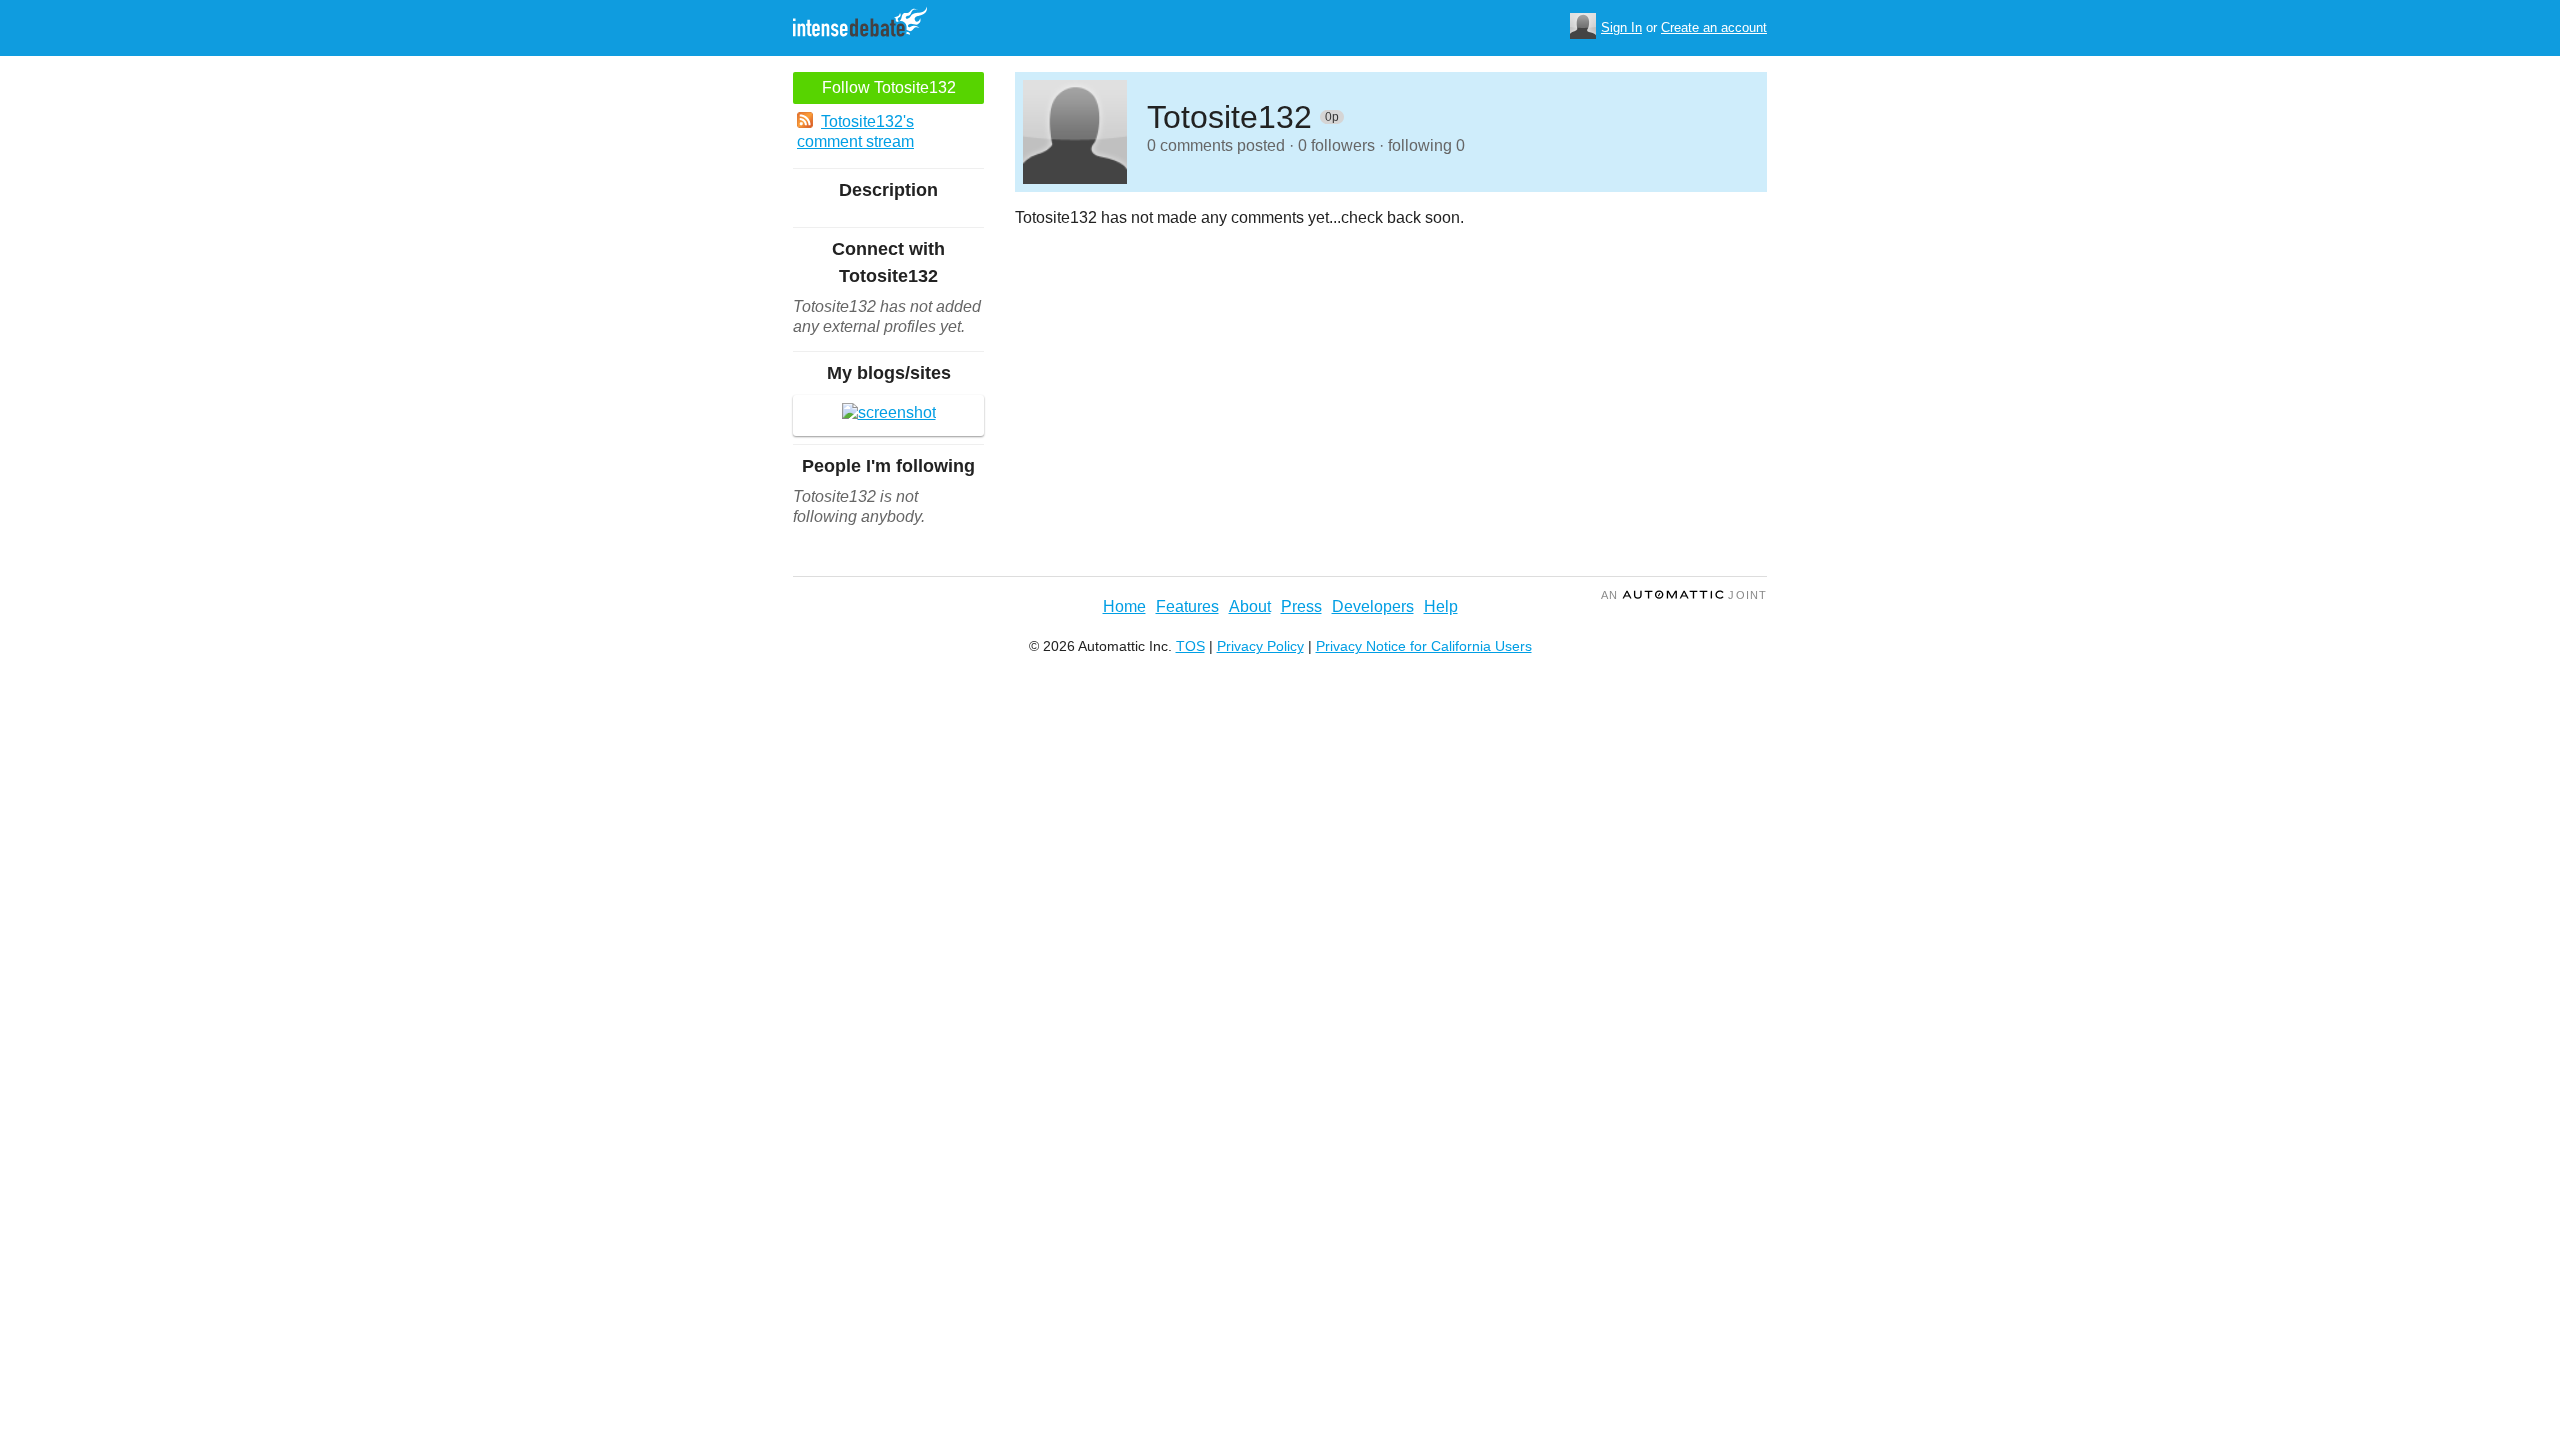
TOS (1190, 646)
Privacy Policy (1260, 646)
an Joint (1684, 595)
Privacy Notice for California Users (1424, 646)
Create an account (1714, 27)
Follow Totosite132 (889, 87)
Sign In (1621, 27)
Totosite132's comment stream (855, 131)
